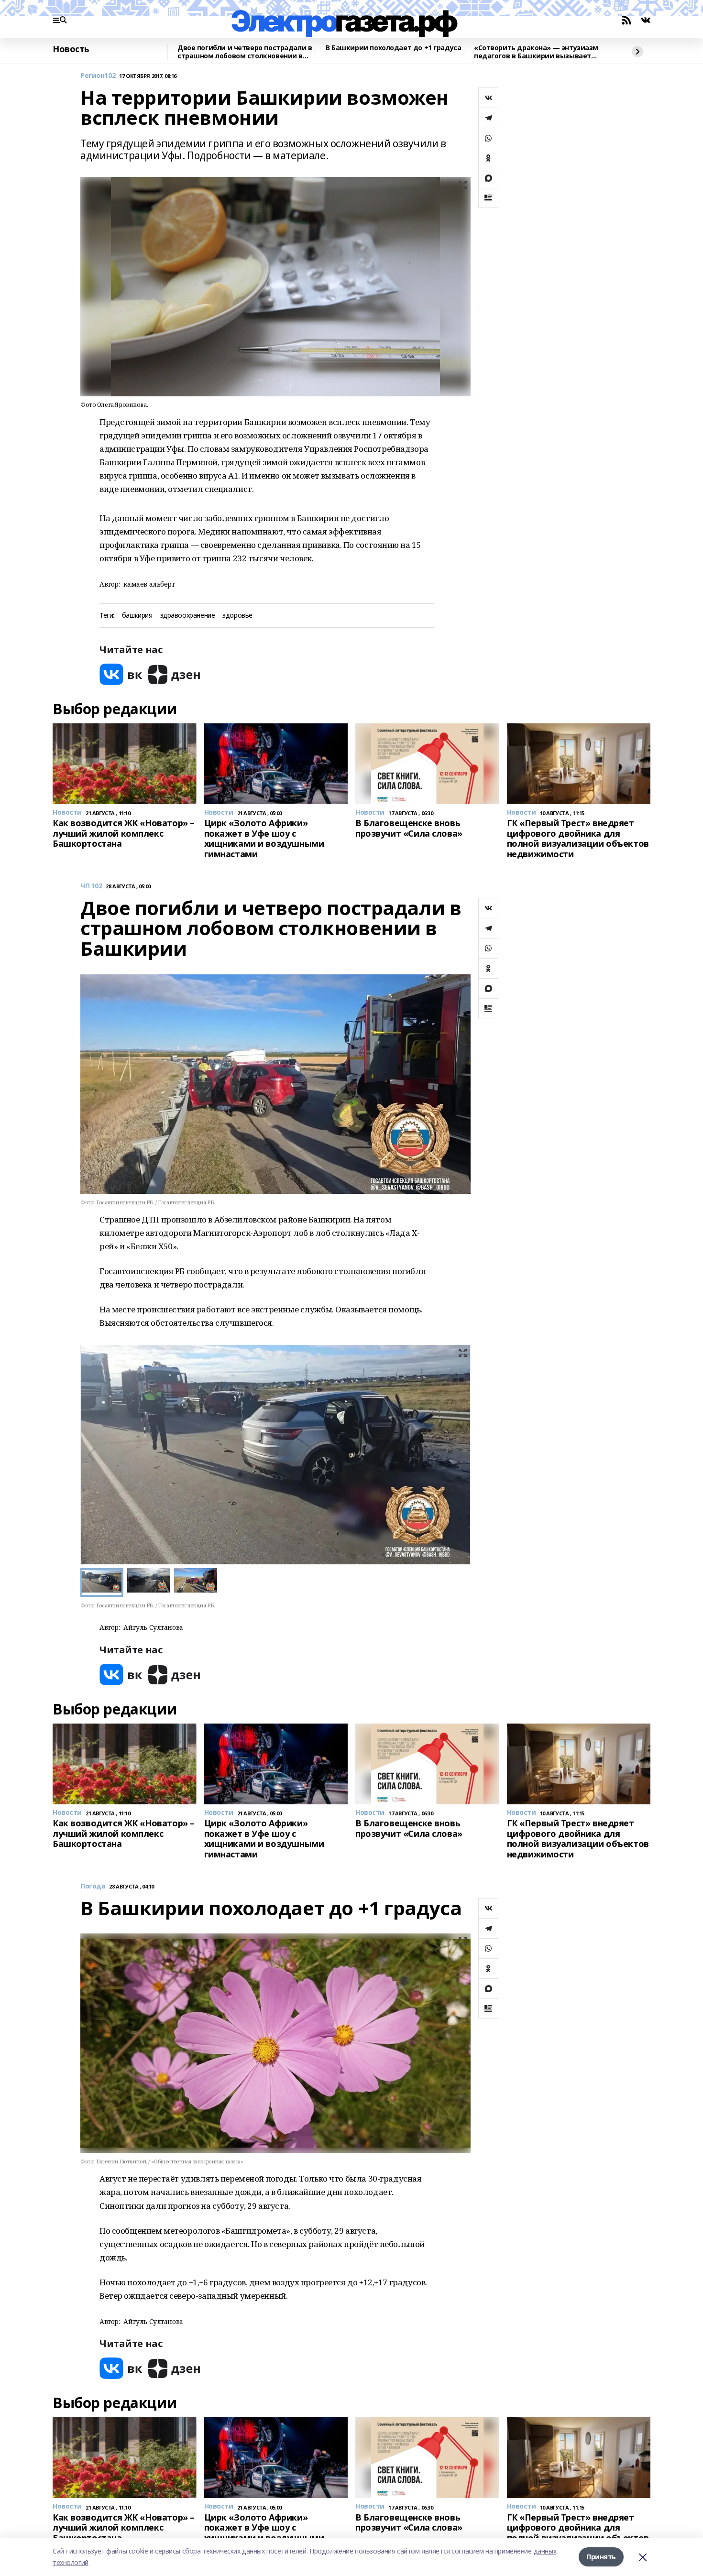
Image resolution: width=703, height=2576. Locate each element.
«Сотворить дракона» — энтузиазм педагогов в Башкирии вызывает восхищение (536, 52)
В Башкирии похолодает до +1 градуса (393, 48)
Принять (601, 2557)
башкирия (137, 616)
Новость (71, 49)
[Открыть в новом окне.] (121, 674)
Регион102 (98, 76)
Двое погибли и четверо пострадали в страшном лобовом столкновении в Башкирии (245, 52)
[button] (459, 1455)
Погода (93, 1886)
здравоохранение (188, 616)
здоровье (237, 616)
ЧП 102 (91, 886)
